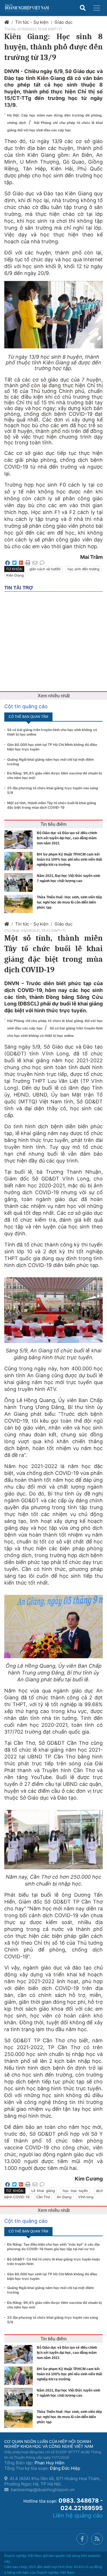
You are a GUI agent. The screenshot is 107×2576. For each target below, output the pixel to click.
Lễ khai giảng (43, 2191)
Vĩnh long (86, 2197)
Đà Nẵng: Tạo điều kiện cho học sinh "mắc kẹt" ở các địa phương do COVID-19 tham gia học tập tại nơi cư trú (53, 2247)
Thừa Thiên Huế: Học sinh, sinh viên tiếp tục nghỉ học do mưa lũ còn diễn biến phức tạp (69, 902)
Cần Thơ (43, 2197)
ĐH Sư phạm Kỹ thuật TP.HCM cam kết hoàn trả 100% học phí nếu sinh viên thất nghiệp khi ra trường (69, 860)
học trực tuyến (75, 2191)
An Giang (64, 2197)
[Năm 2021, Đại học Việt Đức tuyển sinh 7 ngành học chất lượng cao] (20, 883)
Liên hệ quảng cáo (78, 2515)
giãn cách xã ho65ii (45, 569)
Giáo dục (63, 22)
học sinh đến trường (83, 569)
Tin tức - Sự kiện (32, 22)
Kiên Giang (15, 575)
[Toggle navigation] (97, 8)
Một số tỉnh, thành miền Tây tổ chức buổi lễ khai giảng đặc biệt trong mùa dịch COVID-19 (52, 805)
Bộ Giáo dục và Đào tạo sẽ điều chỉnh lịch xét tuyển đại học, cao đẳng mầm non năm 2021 (67, 838)
